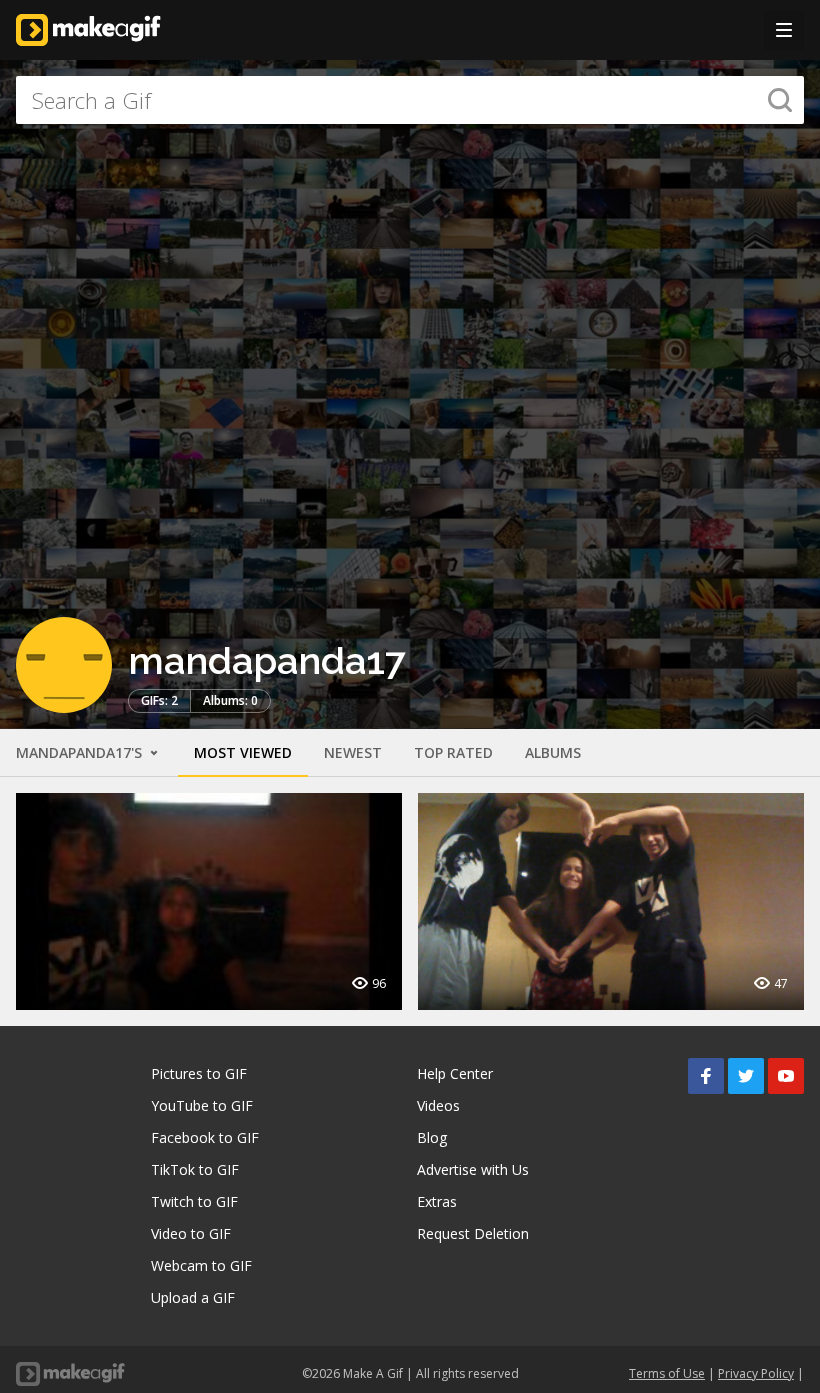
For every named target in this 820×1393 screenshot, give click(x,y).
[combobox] (410, 100)
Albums (553, 752)
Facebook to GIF (205, 1137)
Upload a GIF (193, 1297)
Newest (353, 752)
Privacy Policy (756, 1373)
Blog (432, 1137)
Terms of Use (667, 1373)
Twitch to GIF (194, 1201)
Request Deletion (473, 1233)
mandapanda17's (81, 752)
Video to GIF (191, 1233)
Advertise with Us (473, 1169)
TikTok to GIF (195, 1169)
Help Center (455, 1073)
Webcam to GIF (201, 1265)
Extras (437, 1201)
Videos (438, 1105)
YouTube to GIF (202, 1105)
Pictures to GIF (199, 1073)
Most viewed (243, 752)
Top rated (453, 752)
